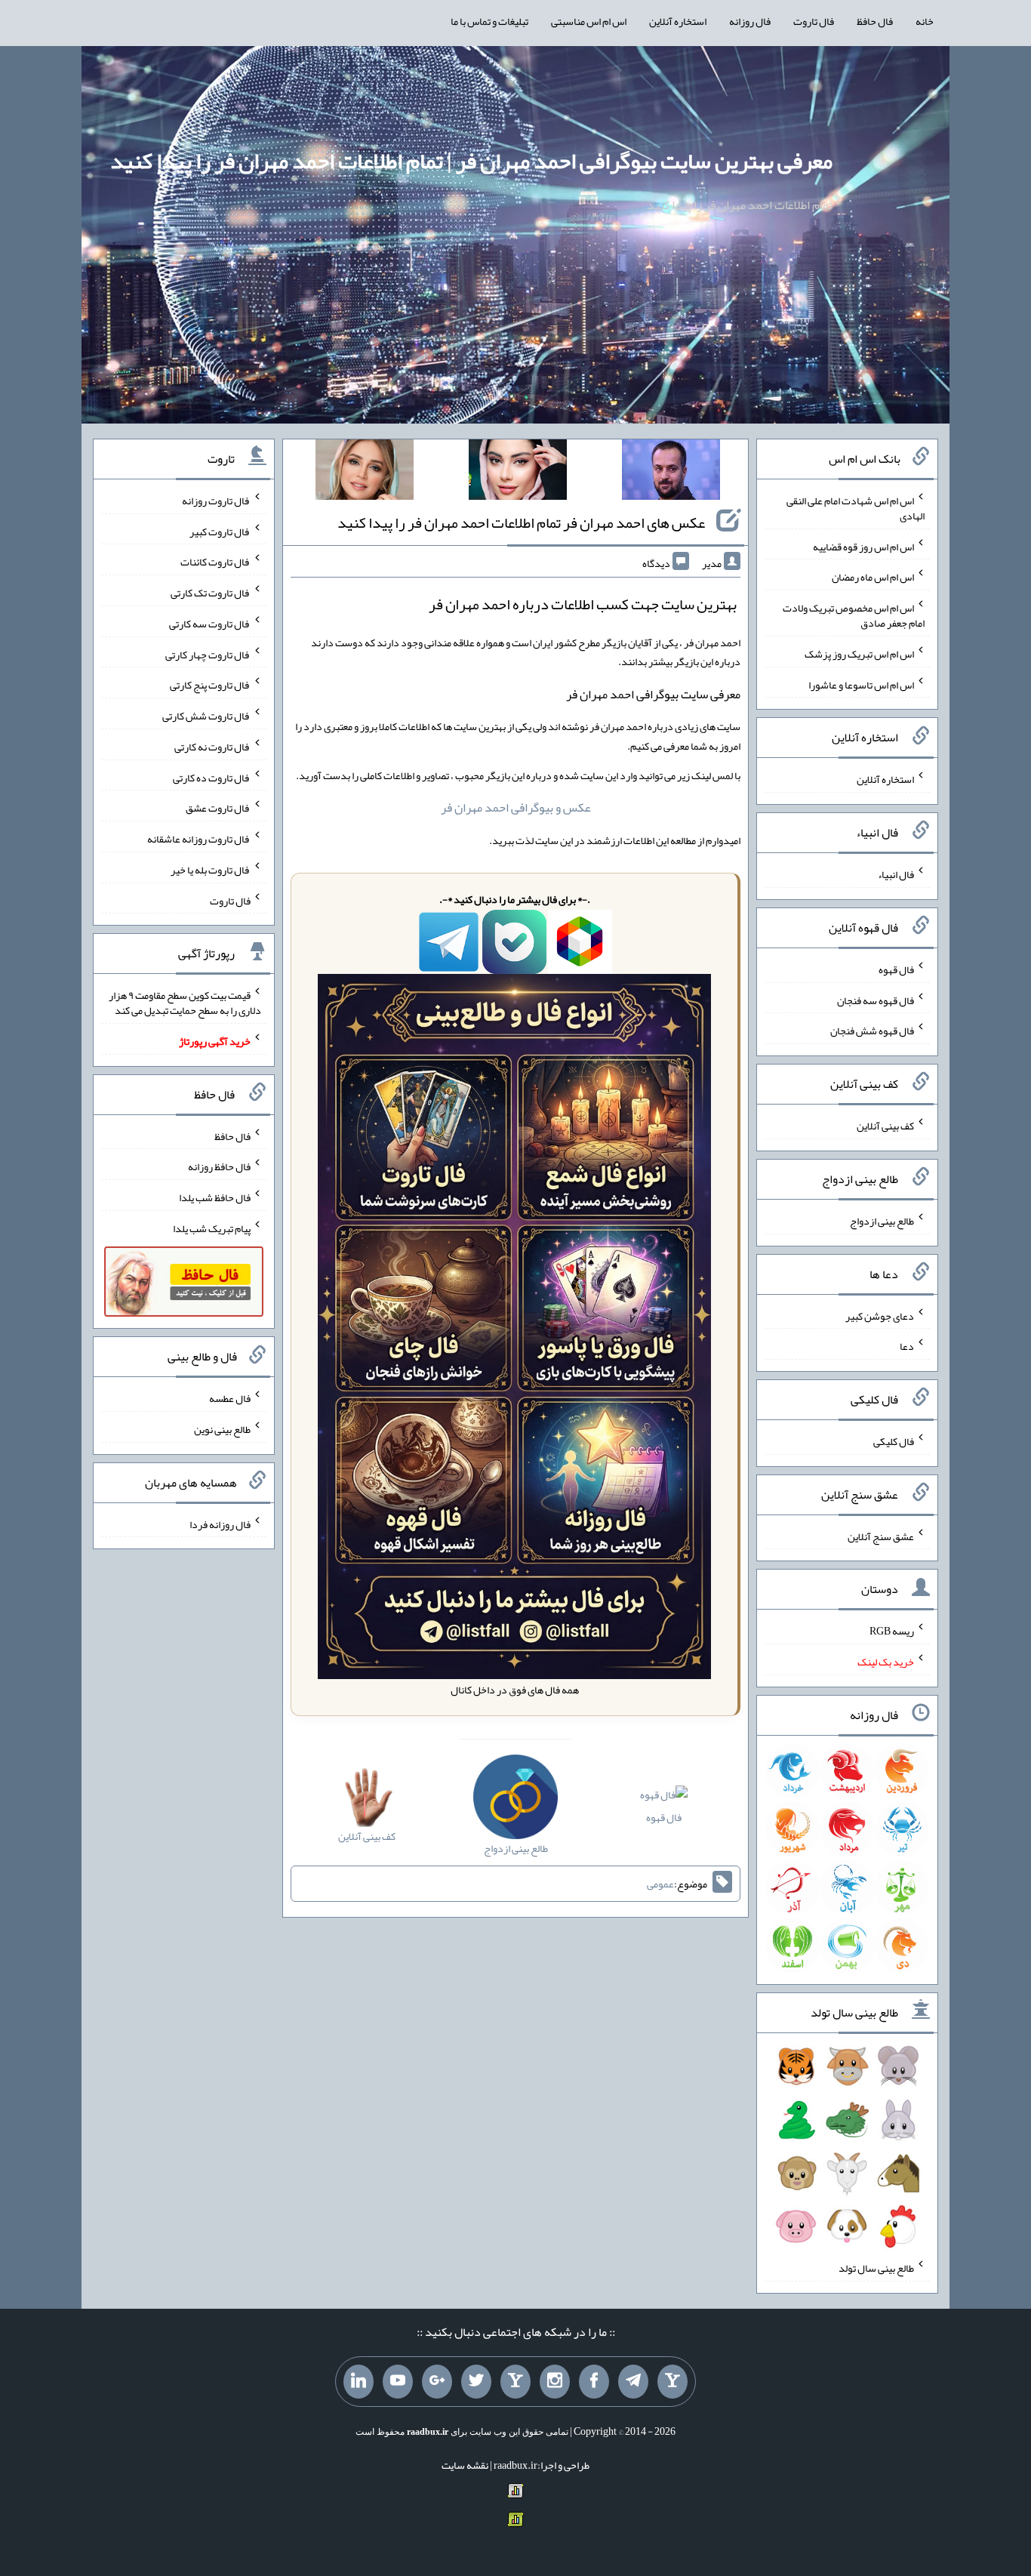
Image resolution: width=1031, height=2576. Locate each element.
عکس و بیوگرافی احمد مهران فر (516, 807)
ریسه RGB (892, 1631)
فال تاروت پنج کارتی (210, 685)
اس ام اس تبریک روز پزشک (859, 654)
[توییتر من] (476, 2382)
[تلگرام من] (633, 2382)
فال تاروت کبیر (220, 531)
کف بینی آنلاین (885, 1126)
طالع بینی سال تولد (876, 2268)
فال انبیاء (896, 874)
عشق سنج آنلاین (881, 1536)
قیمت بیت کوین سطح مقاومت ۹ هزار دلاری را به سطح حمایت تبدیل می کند (185, 1003)
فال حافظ (875, 21)
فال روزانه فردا (220, 1524)
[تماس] (515, 2382)
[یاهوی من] (672, 2382)
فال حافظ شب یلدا (215, 1197)
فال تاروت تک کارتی (211, 593)
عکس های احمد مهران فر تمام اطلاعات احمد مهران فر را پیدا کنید (521, 522)
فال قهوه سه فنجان (876, 1000)
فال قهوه (664, 1817)
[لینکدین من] (359, 2382)
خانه (925, 21)
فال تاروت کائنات (215, 562)
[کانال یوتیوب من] (398, 2382)
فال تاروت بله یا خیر (211, 870)
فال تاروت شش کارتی (206, 716)
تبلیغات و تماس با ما (489, 21)
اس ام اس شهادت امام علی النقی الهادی (856, 508)
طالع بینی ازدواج (882, 1221)
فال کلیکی (894, 1441)
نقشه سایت (465, 2465)
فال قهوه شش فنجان (872, 1031)
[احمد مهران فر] (671, 473)
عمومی (660, 1884)
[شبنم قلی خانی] (365, 473)
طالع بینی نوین (222, 1429)
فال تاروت (814, 21)
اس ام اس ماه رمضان (873, 577)
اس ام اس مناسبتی (589, 21)
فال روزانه (750, 21)
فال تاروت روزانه (216, 501)
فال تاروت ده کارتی (212, 777)
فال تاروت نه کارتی (212, 747)
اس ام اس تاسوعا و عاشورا (861, 684)
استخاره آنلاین (678, 21)
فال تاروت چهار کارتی (208, 654)
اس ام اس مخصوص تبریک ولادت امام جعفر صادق (854, 615)
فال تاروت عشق (218, 808)
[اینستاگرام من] (555, 2382)
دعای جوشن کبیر (880, 1315)
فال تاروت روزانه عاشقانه (199, 839)
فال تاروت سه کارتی (210, 624)
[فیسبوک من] (594, 2382)
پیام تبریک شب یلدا (212, 1228)
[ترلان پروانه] (518, 473)
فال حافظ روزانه (219, 1166)
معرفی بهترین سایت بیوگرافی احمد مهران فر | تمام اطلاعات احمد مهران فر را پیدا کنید (471, 161)
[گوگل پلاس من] (437, 2382)
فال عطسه (230, 1398)
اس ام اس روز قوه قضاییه (863, 546)
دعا (907, 1346)
